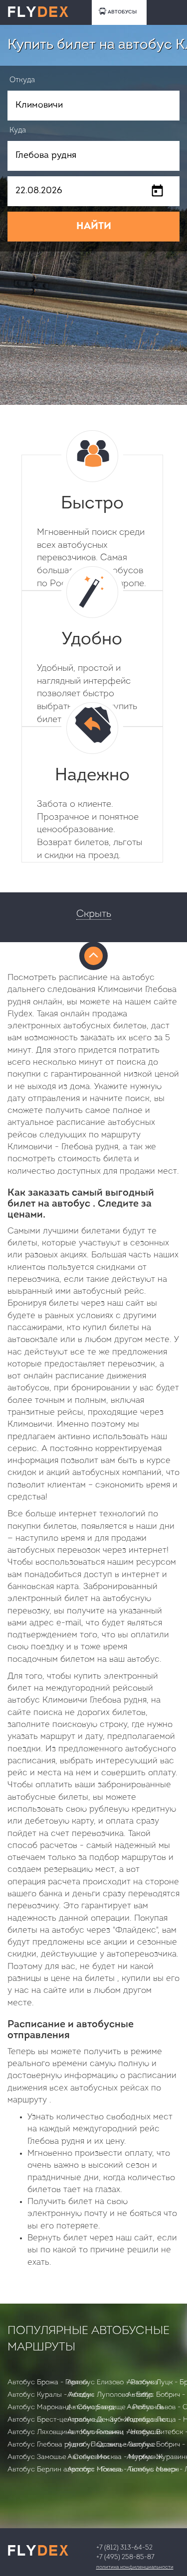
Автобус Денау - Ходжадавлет (118, 2420)
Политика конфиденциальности (135, 2567)
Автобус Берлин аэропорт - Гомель (65, 2470)
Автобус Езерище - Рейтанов (115, 2407)
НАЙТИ (94, 227)
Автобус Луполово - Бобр (110, 2395)
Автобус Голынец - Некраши (114, 2432)
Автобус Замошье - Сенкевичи (58, 2457)
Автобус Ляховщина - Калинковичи (66, 2432)
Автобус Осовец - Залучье (111, 2445)
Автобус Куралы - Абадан (51, 2395)
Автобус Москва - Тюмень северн (123, 2470)
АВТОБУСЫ (122, 12)
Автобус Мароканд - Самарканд (61, 2407)
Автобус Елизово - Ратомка (113, 2383)
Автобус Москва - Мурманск (115, 2457)
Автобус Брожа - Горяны (48, 2383)
